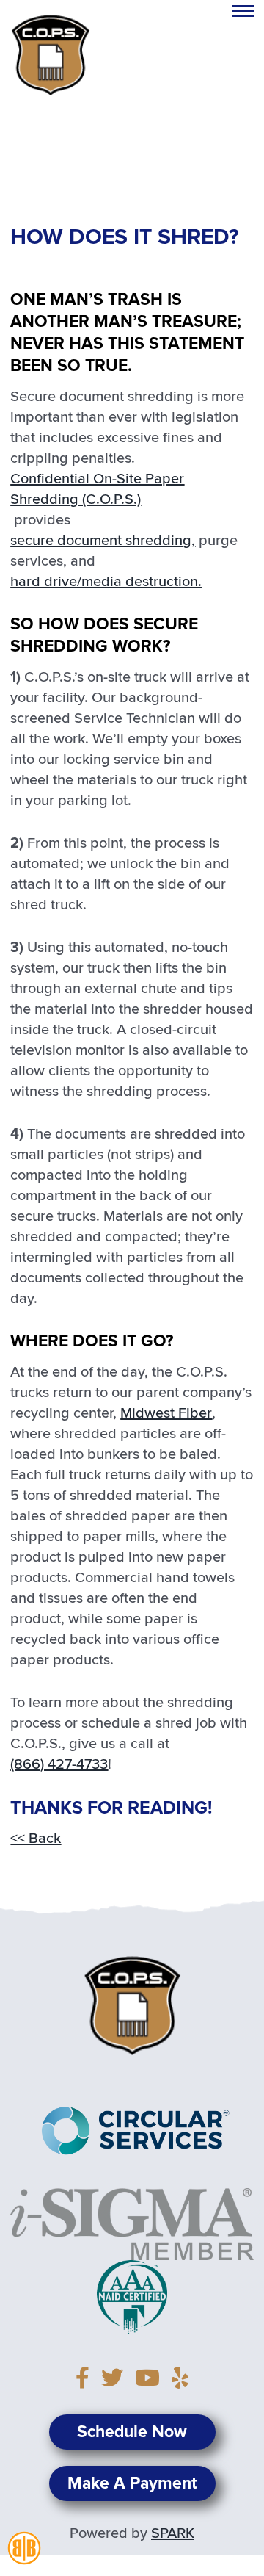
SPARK (173, 2533)
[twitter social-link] (117, 2380)
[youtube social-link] (152, 2380)
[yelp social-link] (180, 2380)
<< (36, 1839)
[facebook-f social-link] (87, 2380)
